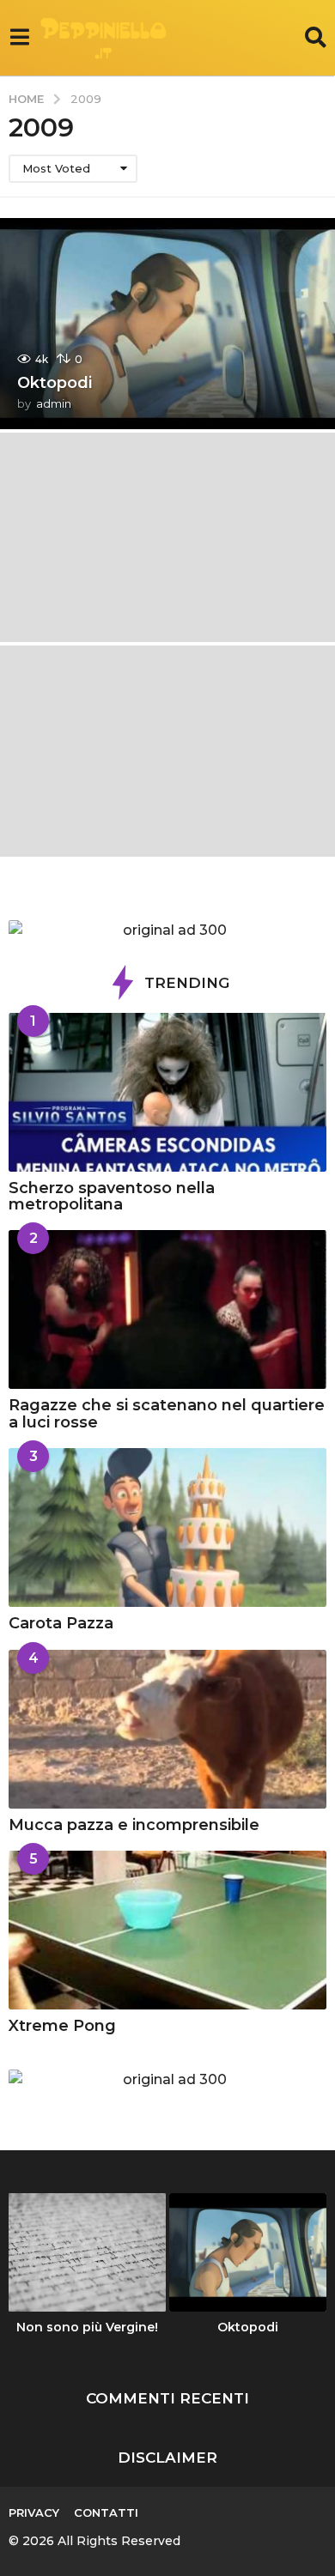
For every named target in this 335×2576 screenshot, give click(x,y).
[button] (19, 38)
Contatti (106, 2512)
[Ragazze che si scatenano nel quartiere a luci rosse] (167, 1309)
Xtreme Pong (62, 2026)
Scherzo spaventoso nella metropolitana (112, 1196)
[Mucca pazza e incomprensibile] (167, 1729)
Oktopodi (55, 383)
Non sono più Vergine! (87, 2327)
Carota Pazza (61, 1623)
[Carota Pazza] (167, 1527)
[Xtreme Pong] (167, 1930)
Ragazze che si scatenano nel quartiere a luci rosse (167, 1413)
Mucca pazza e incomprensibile (134, 1825)
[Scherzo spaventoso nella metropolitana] (167, 1092)
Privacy (34, 2512)
